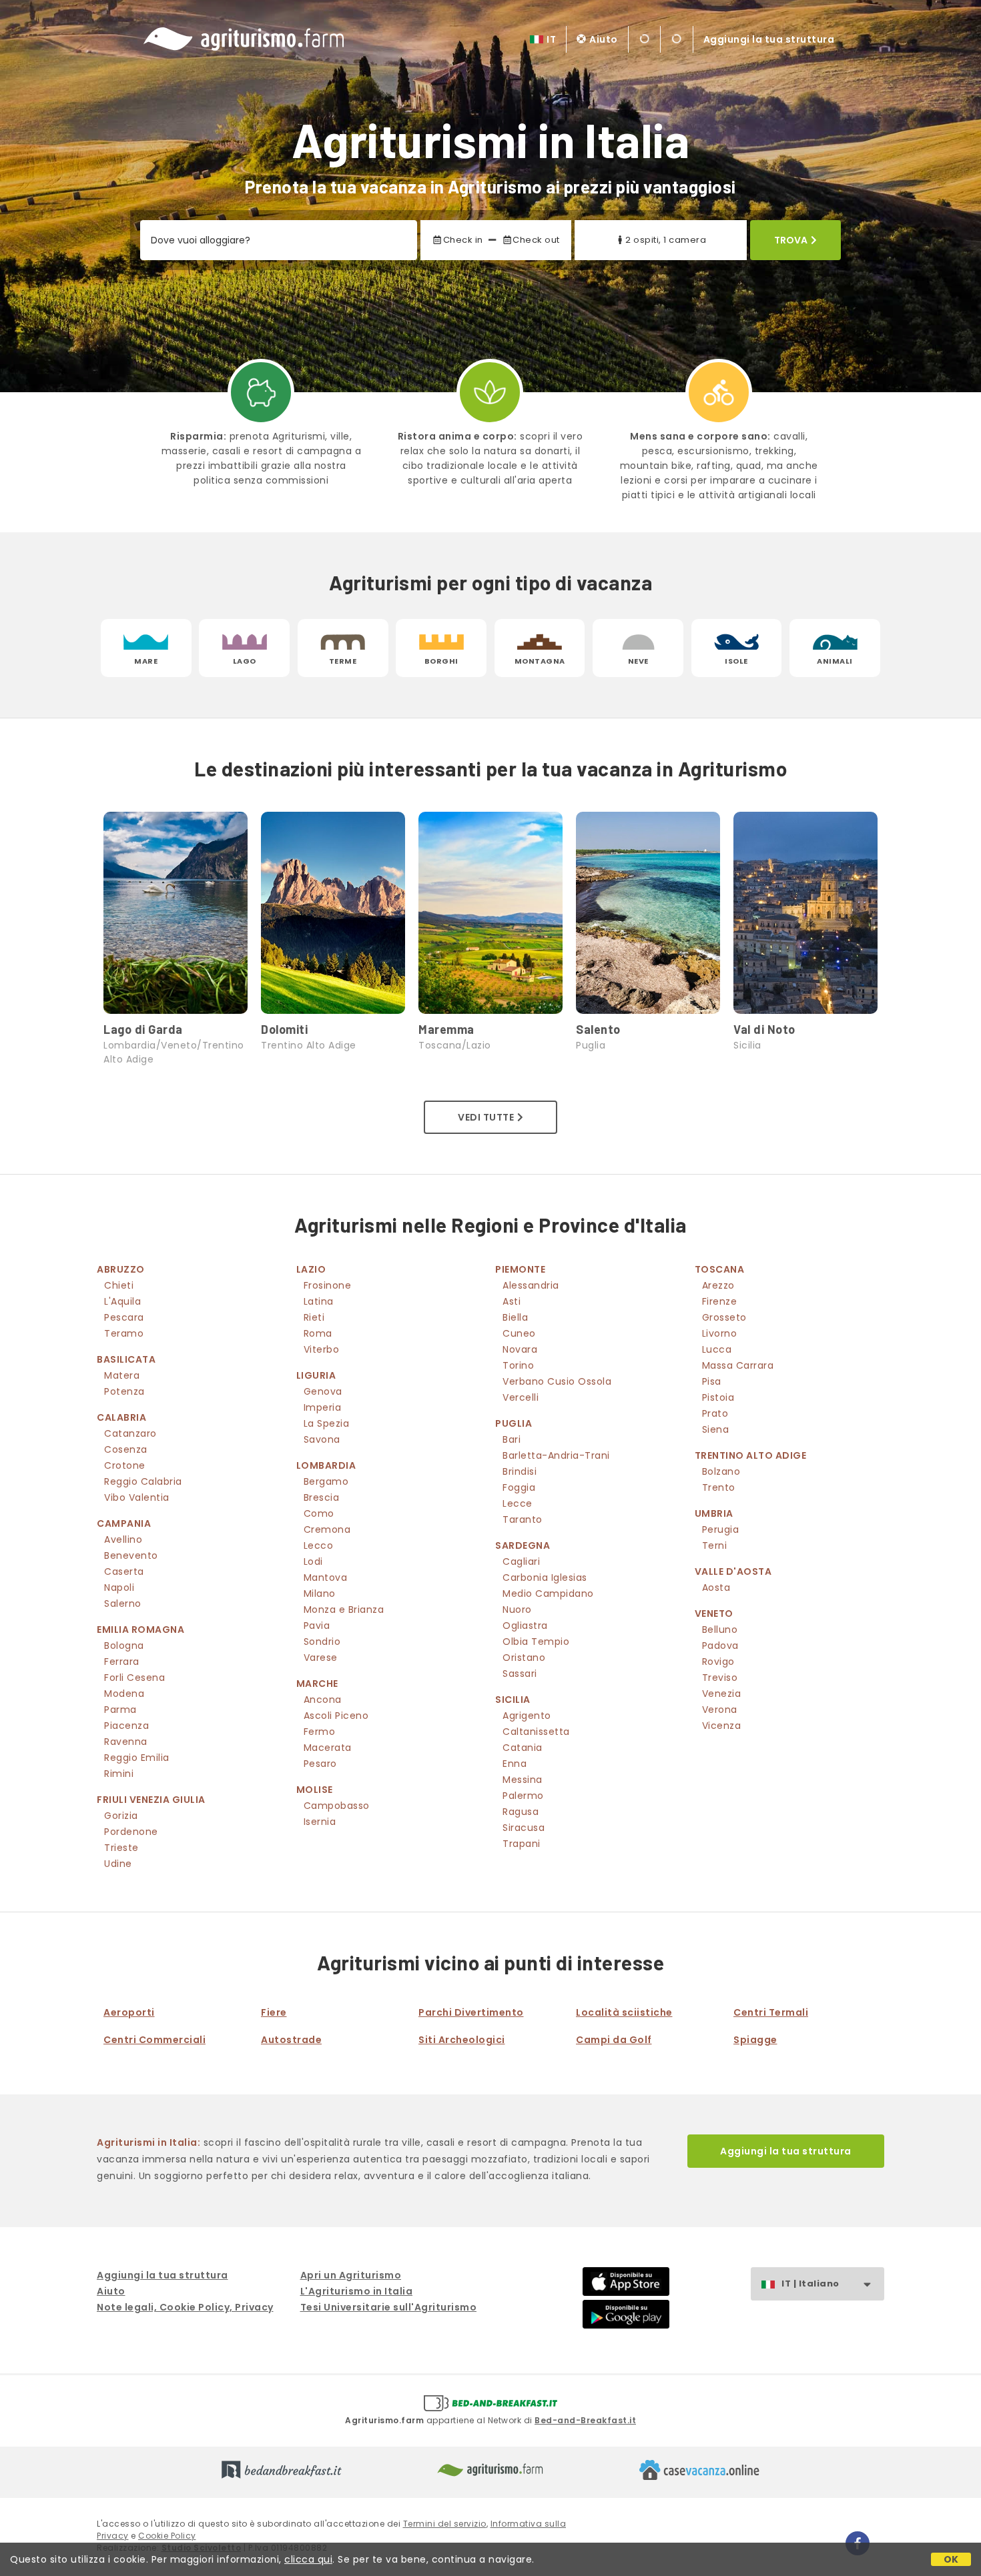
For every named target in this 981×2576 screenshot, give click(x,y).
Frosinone (328, 1285)
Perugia (721, 1529)
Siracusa (524, 1828)
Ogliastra (525, 1626)
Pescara (124, 1317)
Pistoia (718, 1397)
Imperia (323, 1407)
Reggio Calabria (143, 1481)
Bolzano (721, 1471)
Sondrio (322, 1642)
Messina (523, 1780)
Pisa (712, 1381)
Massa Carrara (738, 1365)
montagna (540, 661)
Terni (715, 1545)
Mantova (326, 1577)
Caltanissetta (536, 1732)
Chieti (119, 1285)
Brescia (322, 1497)
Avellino (123, 1539)
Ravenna (126, 1742)
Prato (715, 1413)
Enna (515, 1764)
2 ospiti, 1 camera (666, 240)
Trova (791, 240)
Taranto (523, 1519)
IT (551, 39)
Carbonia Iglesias (545, 1577)
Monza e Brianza (344, 1609)
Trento (719, 1487)
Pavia (317, 1626)
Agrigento (527, 1716)
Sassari (520, 1674)
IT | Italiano (810, 2284)
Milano (320, 1593)
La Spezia (327, 1423)
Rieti (314, 1317)
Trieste (121, 1848)
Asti (512, 1301)
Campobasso (337, 1806)
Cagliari (521, 1561)
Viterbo (322, 1349)
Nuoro (517, 1609)
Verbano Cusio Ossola (557, 1381)
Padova (720, 1646)
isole (736, 661)
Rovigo (718, 1662)
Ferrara (122, 1662)
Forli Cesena (134, 1678)
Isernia (320, 1822)
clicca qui (308, 2559)
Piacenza (126, 1726)
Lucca (717, 1349)
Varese (321, 1658)
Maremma (446, 1029)
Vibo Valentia (137, 1497)
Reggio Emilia (137, 1758)
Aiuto (604, 39)
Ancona (323, 1700)
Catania (523, 1748)
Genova (323, 1391)
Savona (322, 1439)
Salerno (123, 1603)
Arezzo (718, 1285)
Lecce (518, 1503)
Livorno (720, 1333)
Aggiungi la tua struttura (769, 39)
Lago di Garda (143, 1029)
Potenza (124, 1391)
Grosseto (724, 1317)
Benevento (131, 1555)
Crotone (125, 1465)
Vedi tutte (486, 1117)
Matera (122, 1375)
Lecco (319, 1545)
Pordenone (131, 1832)
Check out (536, 240)
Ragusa (521, 1812)
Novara (520, 1349)
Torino (518, 1365)
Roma (318, 1333)
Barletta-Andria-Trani (556, 1455)
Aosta (716, 1587)
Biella (515, 1317)
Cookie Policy (167, 2536)
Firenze (720, 1301)
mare (146, 661)
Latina (319, 1301)
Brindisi (520, 1471)
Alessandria (531, 1285)
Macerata (328, 1748)
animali (835, 661)
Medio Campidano (548, 1593)
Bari (512, 1439)
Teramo (124, 1333)
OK (951, 2559)
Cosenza (126, 1449)
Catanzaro (130, 1433)
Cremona (327, 1529)
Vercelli (521, 1397)
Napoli (119, 1587)
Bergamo (326, 1481)
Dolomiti (284, 1029)
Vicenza (722, 1726)
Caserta (124, 1571)
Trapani (522, 1844)
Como (319, 1513)
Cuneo (519, 1333)
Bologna (124, 1646)
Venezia (722, 1694)
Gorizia (121, 1816)
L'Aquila (122, 1301)
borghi (441, 661)
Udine (118, 1864)
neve (638, 661)
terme (343, 661)
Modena (124, 1694)
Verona (720, 1710)
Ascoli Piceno (336, 1716)
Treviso (720, 1678)
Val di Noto (764, 1029)
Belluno (720, 1630)
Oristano (524, 1658)
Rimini (119, 1774)
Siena (716, 1429)
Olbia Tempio (536, 1642)
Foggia (519, 1487)
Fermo (320, 1732)
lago (245, 661)
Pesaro (320, 1764)
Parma (120, 1710)
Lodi (313, 1561)
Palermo (523, 1796)
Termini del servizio (445, 2524)
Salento (598, 1029)
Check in (463, 240)
